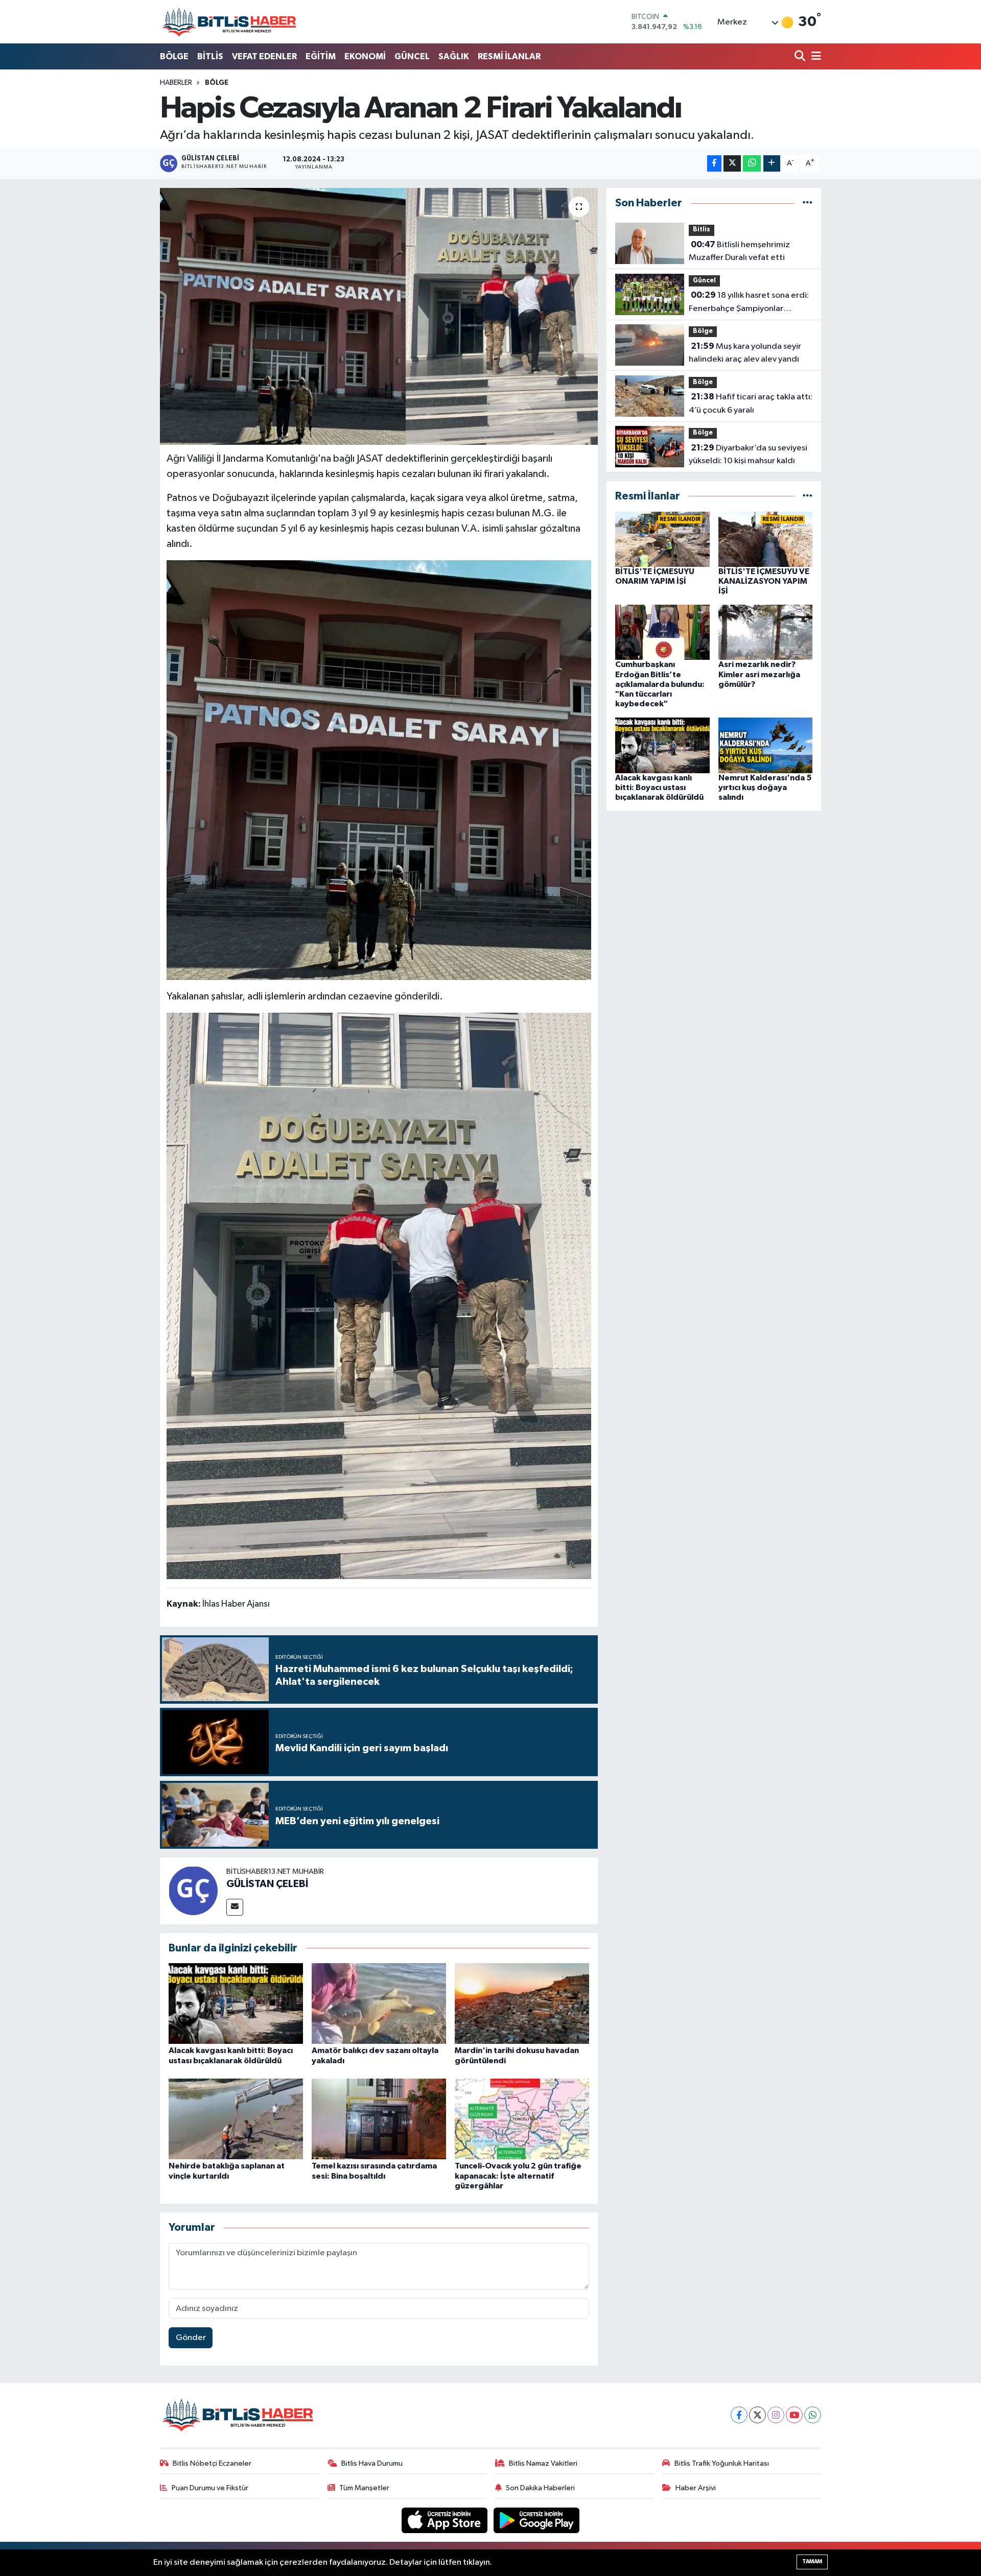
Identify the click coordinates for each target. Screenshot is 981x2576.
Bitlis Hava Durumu (372, 2463)
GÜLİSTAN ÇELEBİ (267, 1884)
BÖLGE (174, 56)
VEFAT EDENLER (264, 56)
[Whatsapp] (813, 2415)
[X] (757, 2415)
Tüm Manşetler (364, 2488)
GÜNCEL (412, 56)
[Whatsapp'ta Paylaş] (752, 164)
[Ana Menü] (814, 57)
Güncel (704, 281)
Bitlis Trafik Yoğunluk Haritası (722, 2463)
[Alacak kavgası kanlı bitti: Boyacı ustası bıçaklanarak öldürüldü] (236, 2003)
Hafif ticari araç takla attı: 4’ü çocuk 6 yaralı (751, 403)
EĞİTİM (321, 56)
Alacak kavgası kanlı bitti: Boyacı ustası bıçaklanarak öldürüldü (659, 788)
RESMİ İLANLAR (509, 56)
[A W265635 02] (379, 1295)
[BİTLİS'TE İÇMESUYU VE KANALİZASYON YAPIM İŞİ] (766, 539)
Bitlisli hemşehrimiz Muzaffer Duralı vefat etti (739, 251)
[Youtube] (794, 2415)
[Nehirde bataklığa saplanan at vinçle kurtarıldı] (236, 2119)
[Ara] (801, 57)
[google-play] (537, 2520)
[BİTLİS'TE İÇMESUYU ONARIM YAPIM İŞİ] (662, 539)
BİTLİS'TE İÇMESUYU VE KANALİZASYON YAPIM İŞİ (764, 581)
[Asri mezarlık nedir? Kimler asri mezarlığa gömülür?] (766, 632)
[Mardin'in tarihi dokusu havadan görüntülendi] (522, 2003)
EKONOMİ (365, 56)
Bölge (217, 83)
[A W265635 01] (379, 770)
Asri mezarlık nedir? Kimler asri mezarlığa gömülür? (759, 674)
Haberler (176, 83)
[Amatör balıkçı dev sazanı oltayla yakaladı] (379, 2003)
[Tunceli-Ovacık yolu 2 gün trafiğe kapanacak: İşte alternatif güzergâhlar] (522, 2119)
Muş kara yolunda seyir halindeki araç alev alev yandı (745, 353)
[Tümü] (808, 203)
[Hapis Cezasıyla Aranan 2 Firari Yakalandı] (379, 316)
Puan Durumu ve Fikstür (210, 2488)
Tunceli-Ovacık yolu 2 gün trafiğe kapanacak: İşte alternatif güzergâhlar (518, 2176)
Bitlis (702, 230)
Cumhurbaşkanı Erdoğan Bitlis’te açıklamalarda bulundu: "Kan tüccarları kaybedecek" (660, 684)
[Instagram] (776, 2415)
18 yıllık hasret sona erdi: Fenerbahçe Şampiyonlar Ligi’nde (749, 303)
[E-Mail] (235, 1907)
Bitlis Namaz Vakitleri (543, 2463)
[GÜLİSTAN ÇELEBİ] (193, 1891)
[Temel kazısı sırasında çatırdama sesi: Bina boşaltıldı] (379, 2119)
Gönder (191, 2338)
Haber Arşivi (696, 2488)
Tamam (812, 2561)
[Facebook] (739, 2415)
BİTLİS (210, 56)
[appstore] (446, 2520)
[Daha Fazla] (772, 164)
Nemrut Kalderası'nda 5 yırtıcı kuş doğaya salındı (765, 788)
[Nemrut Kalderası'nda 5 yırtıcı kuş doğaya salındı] (766, 745)
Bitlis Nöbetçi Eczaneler (212, 2463)
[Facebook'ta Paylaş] (714, 164)
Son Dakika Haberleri (540, 2488)
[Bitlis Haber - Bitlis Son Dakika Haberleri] (229, 22)
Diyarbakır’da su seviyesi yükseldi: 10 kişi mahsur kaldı (748, 455)
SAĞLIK (454, 56)
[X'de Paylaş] (732, 164)
